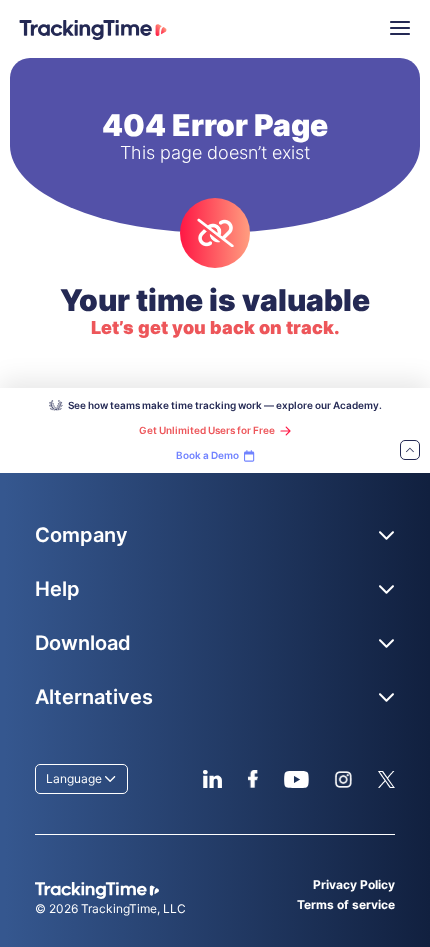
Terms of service (346, 904)
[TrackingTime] (93, 30)
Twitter (386, 779)
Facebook (252, 779)
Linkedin (212, 779)
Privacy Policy (354, 884)
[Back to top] (410, 451)
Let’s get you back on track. (215, 327)
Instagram (343, 779)
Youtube (296, 779)
